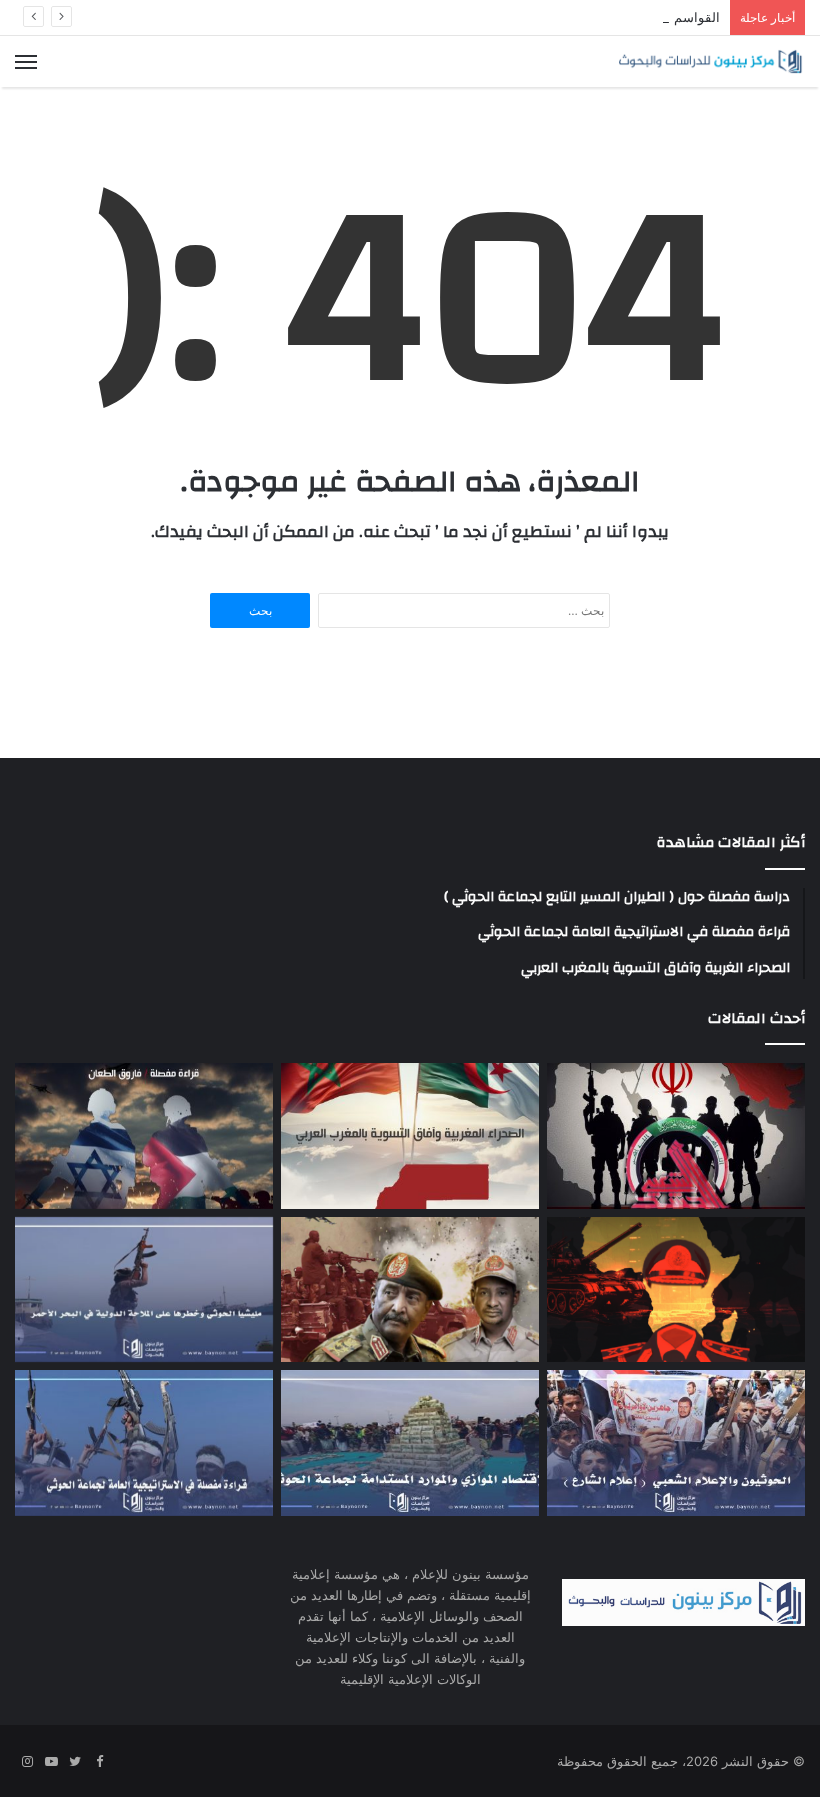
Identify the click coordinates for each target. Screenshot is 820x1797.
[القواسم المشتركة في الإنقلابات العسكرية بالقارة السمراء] (676, 1290)
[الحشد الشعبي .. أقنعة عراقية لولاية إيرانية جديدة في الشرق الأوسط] (676, 1136)
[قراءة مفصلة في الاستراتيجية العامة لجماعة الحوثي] (144, 1443)
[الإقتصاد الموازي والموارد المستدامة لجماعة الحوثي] (410, 1443)
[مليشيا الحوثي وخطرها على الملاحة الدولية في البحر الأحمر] (144, 1290)
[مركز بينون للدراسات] (710, 61)
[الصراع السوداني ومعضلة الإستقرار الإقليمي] (410, 1290)
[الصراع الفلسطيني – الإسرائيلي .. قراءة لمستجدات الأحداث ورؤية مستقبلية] (144, 1136)
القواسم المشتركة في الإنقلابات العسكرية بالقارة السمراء (559, 17)
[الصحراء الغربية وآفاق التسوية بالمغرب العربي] (410, 1136)
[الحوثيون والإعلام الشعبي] (676, 1443)
